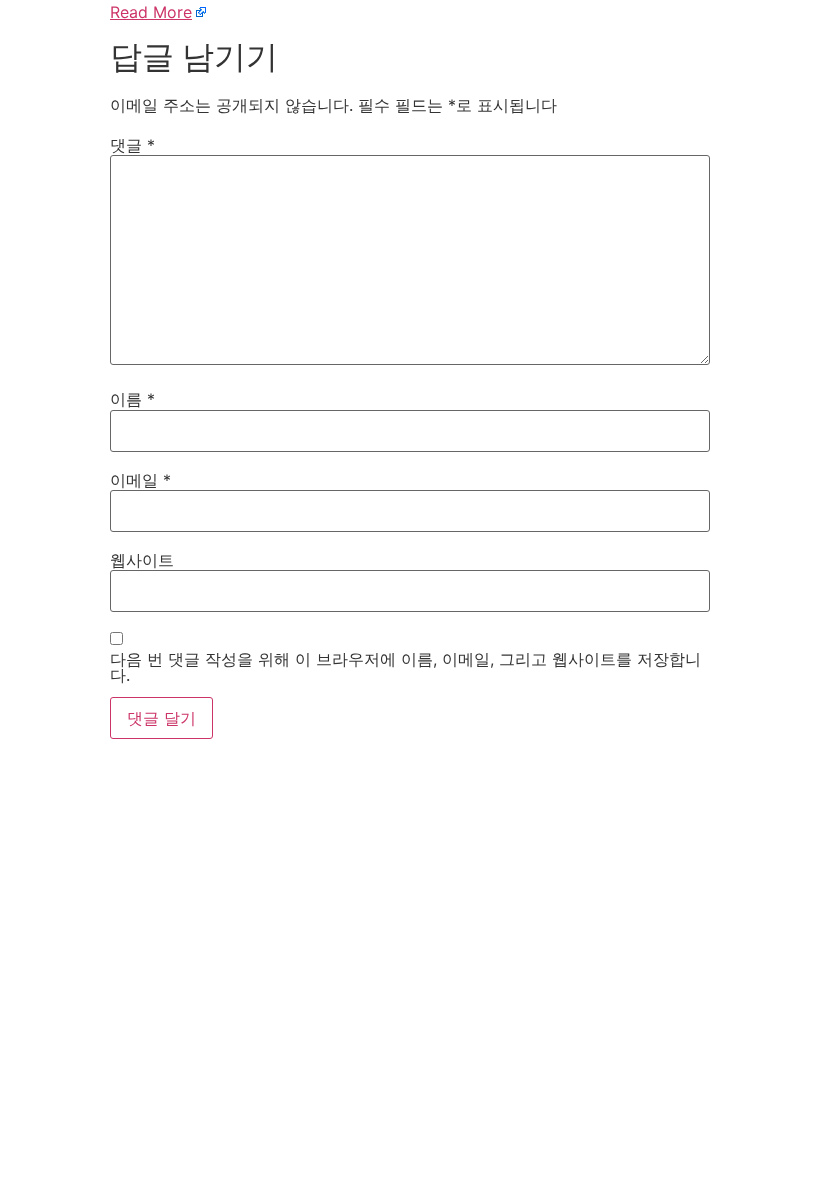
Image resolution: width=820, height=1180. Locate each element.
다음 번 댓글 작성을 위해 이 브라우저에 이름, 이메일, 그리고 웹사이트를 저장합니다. (405, 667)
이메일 (140, 480)
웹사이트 (142, 560)
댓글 (132, 145)
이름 (132, 399)
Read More (151, 12)
